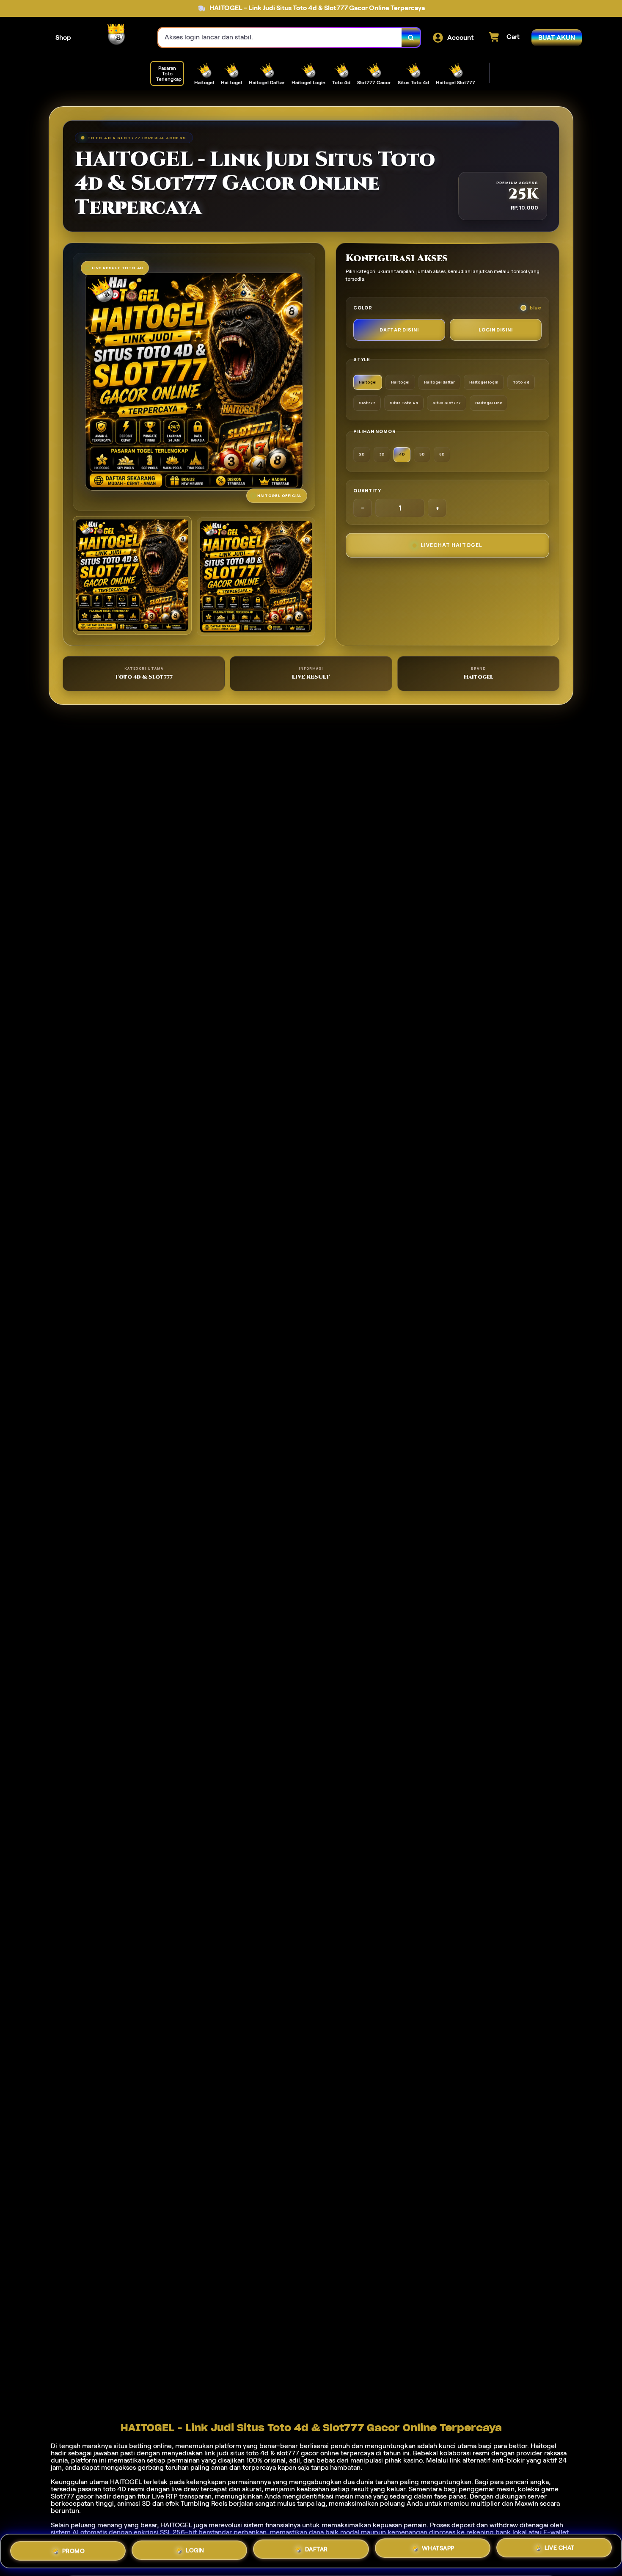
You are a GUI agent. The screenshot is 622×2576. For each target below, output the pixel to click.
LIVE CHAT (560, 2551)
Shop (63, 37)
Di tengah (66, 2446)
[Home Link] (115, 38)
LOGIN (195, 2548)
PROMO (74, 2548)
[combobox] (280, 37)
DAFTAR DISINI (399, 330)
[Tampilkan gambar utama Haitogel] (132, 576)
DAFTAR (317, 2549)
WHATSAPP (438, 2551)
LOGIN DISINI (496, 330)
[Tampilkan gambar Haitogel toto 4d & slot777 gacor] (256, 577)
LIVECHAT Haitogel (451, 545)
